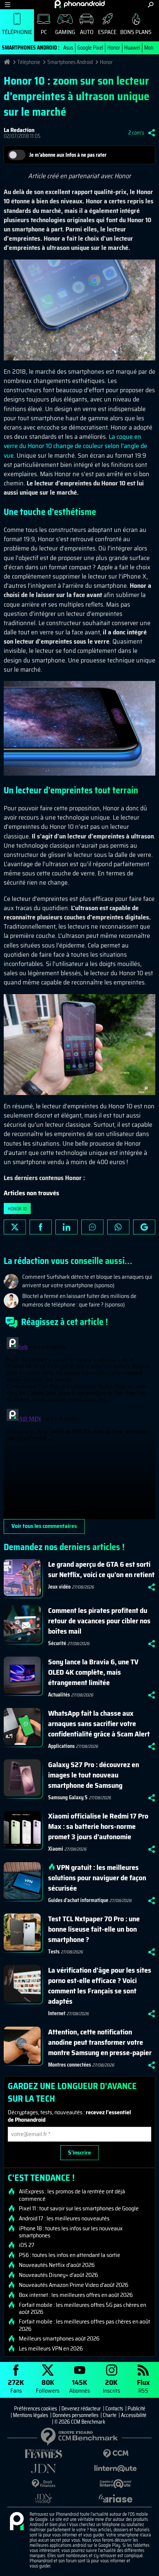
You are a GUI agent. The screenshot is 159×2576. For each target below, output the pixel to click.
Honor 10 (17, 1209)
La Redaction (19, 130)
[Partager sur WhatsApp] (118, 1227)
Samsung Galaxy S (68, 1797)
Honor (114, 48)
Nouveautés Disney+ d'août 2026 (58, 2275)
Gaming (65, 32)
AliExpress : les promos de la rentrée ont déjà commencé (72, 2195)
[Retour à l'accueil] (80, 4)
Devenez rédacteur (81, 2409)
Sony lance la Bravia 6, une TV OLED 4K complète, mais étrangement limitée (93, 1672)
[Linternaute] (116, 2469)
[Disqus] (79, 1427)
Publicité (136, 2409)
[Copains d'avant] (116, 2484)
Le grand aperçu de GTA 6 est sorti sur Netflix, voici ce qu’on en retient (101, 1569)
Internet (57, 2013)
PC (44, 32)
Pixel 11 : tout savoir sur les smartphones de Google (79, 2209)
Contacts (114, 2409)
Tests (54, 1952)
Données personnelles (75, 2415)
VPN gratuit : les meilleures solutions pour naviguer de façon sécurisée (97, 1878)
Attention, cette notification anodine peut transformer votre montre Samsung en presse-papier (100, 2042)
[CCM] (116, 2454)
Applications (61, 1746)
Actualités (59, 1695)
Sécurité (57, 1643)
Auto (87, 32)
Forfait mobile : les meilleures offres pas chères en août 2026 (84, 2325)
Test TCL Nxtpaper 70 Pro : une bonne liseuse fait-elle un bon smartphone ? (94, 1929)
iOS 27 (27, 2245)
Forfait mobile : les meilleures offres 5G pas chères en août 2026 (82, 2308)
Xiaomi (56, 1849)
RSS (143, 2386)
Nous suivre (144, 1227)
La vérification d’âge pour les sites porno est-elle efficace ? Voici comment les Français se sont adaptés (100, 1986)
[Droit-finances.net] (43, 2484)
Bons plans (136, 32)
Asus (68, 48)
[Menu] (8, 5)
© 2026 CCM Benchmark (80, 2422)
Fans (16, 2386)
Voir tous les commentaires (44, 1526)
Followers (48, 2386)
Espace (107, 32)
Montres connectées (70, 2065)
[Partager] (152, 133)
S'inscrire (79, 2153)
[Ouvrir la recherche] (151, 5)
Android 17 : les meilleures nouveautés (64, 2219)
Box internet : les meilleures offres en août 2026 (76, 2295)
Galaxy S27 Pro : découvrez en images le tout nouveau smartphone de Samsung (94, 1775)
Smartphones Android (70, 62)
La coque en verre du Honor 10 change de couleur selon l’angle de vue (75, 446)
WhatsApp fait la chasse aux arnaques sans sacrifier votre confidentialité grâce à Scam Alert (99, 1723)
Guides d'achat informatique (78, 1900)
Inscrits (111, 2386)
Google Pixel (90, 48)
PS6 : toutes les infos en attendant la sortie (70, 2255)
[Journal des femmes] (43, 2454)
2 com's (136, 133)
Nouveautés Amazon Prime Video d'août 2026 (74, 2285)
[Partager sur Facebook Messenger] (92, 1227)
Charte (110, 2415)
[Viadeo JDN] (43, 2499)
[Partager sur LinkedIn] (67, 1227)
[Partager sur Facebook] (41, 1227)
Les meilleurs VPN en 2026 (51, 2349)
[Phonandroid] (17, 2522)
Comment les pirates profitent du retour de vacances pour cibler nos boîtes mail (99, 1621)
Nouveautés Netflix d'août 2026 (57, 2265)
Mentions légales (31, 2415)
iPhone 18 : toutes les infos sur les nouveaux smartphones (71, 2232)
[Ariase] (116, 2498)
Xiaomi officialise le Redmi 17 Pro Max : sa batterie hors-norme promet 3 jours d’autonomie (98, 1826)
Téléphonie (17, 32)
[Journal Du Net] (43, 2469)
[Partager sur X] (15, 1227)
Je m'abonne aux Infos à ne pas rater (68, 155)
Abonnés (79, 2386)
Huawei (132, 48)
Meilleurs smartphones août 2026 (59, 2339)
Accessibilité (134, 2415)
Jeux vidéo (59, 1587)
